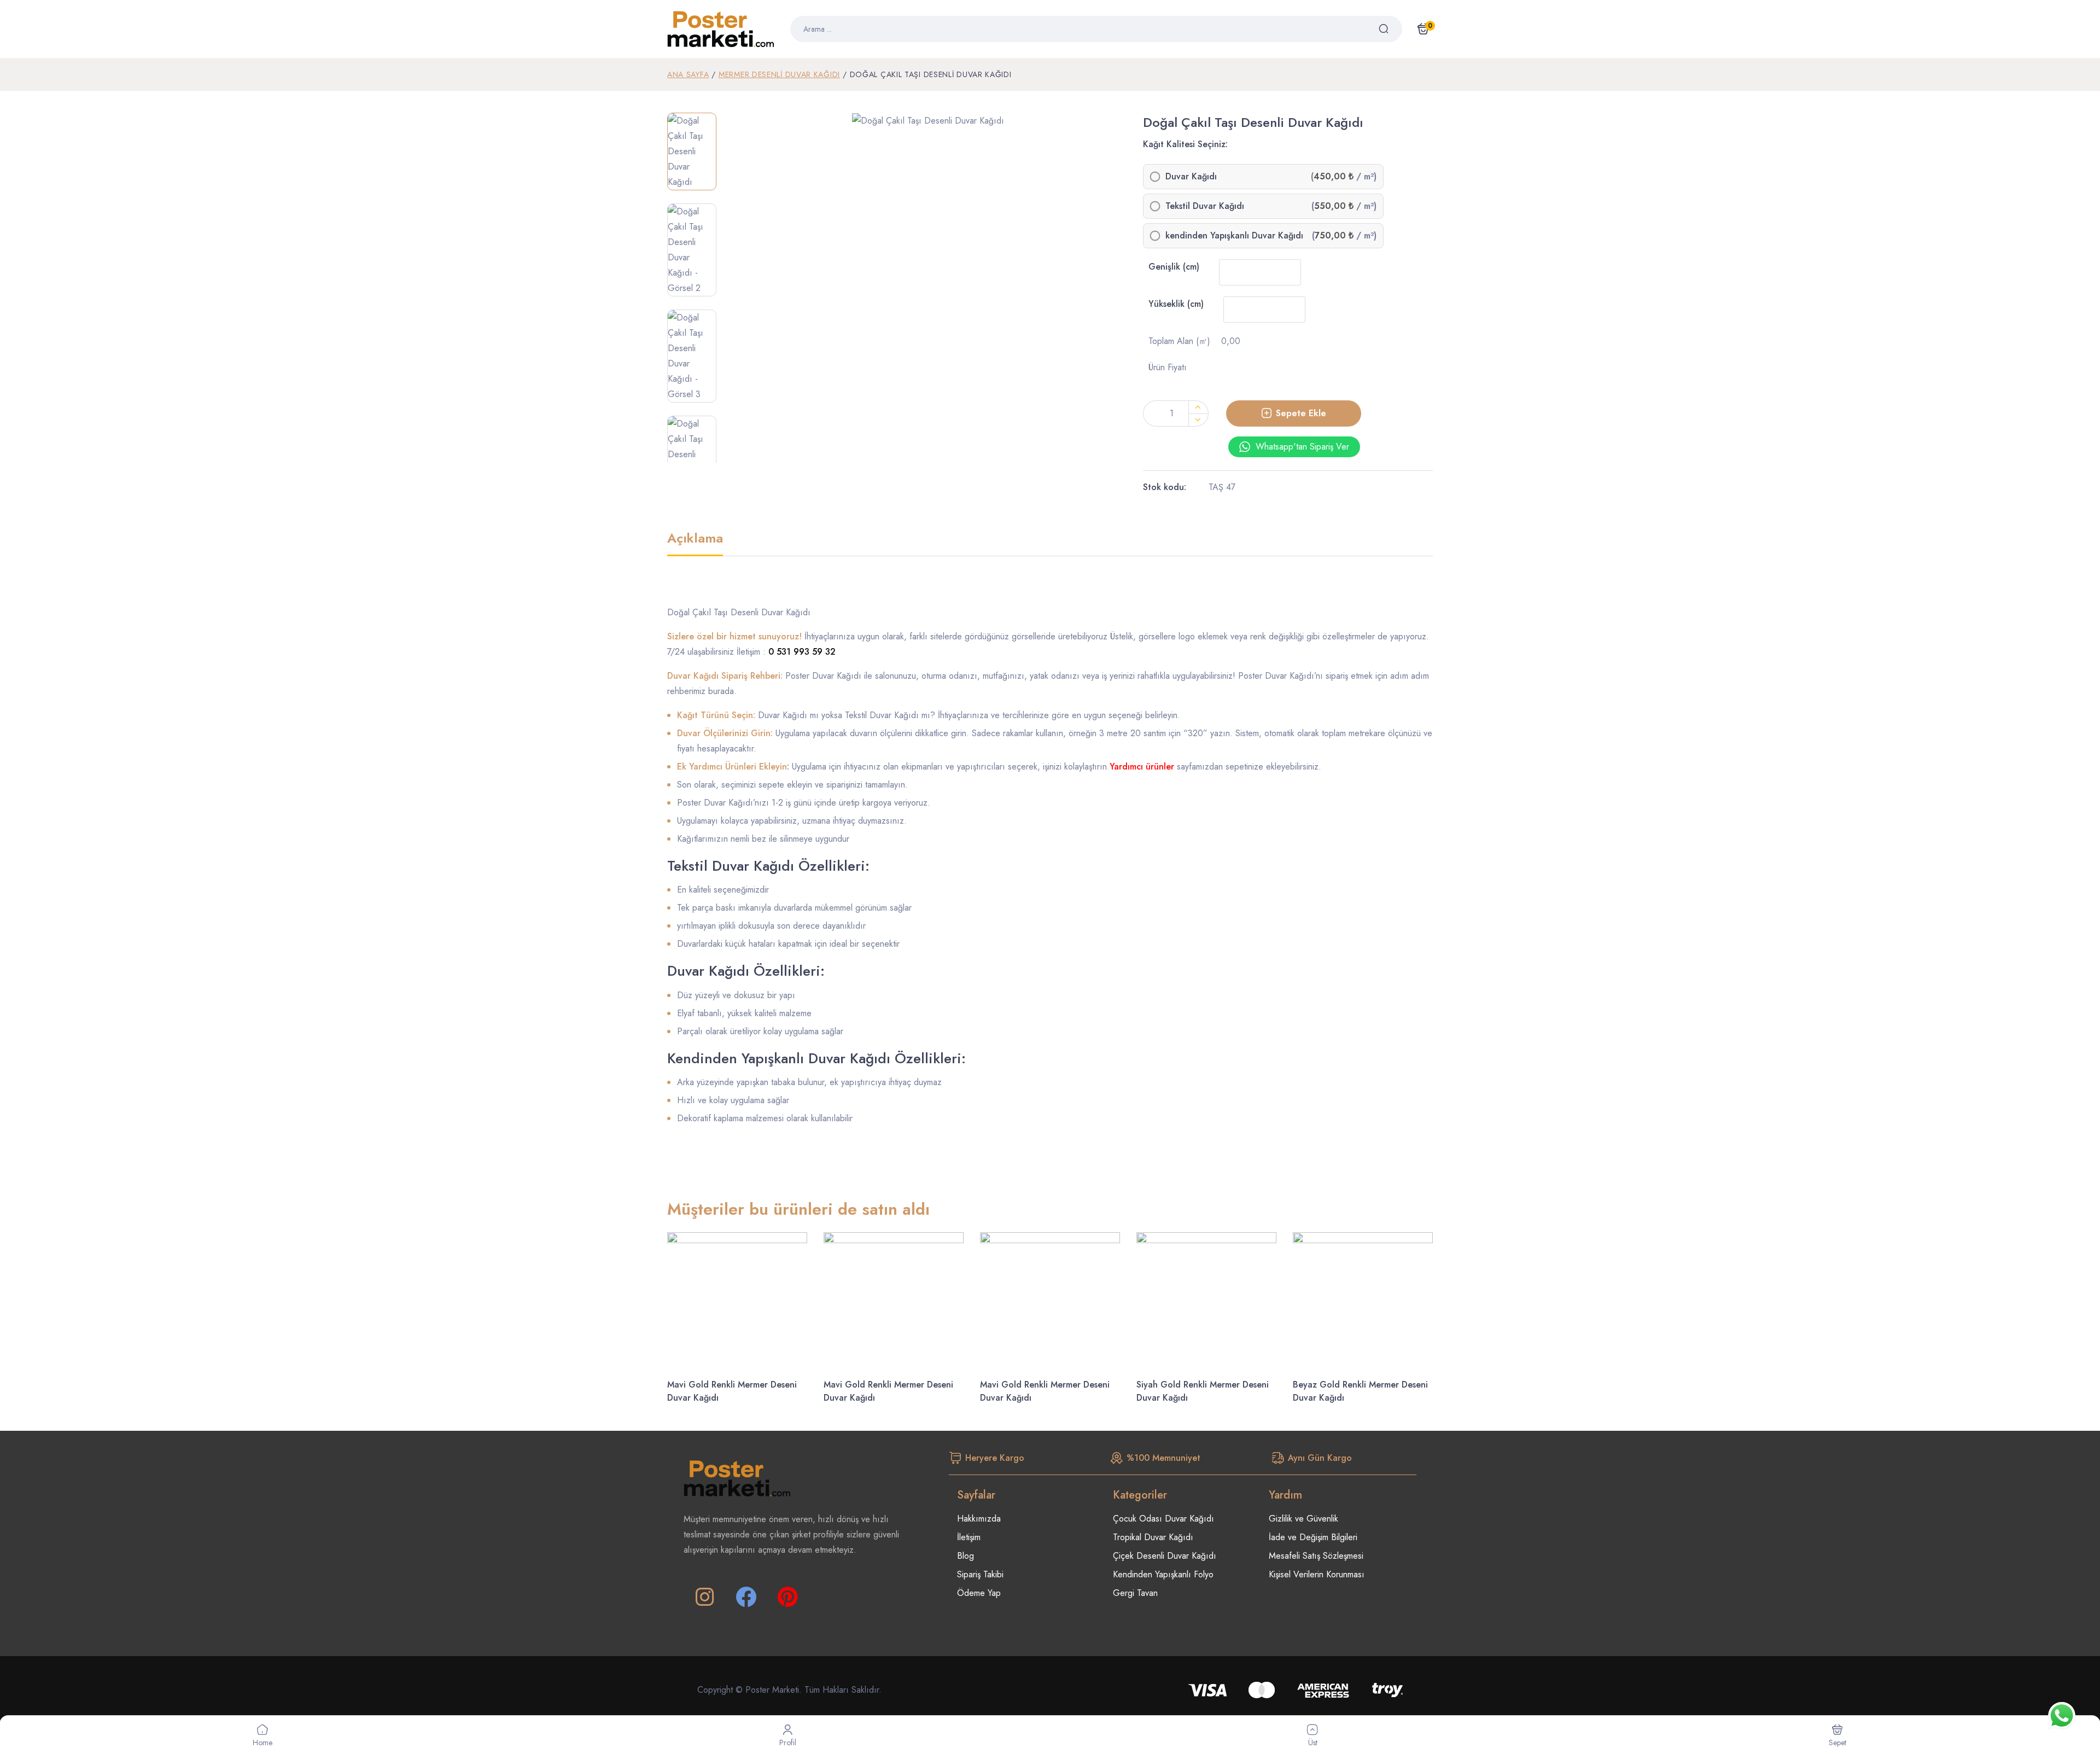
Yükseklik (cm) (1176, 304)
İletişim (969, 1537)
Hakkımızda (979, 1519)
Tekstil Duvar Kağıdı (1205, 206)
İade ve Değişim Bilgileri (1313, 1537)
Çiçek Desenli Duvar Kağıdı (1165, 1556)
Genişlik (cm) (1174, 267)
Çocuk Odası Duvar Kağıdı (1163, 1519)
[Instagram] (704, 1597)
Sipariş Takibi (980, 1574)
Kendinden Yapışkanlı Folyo (1163, 1574)
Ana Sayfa (688, 74)
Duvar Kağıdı (1191, 177)
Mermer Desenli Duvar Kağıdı (779, 74)
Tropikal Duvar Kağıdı (1153, 1537)
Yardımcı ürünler (1142, 767)
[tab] (695, 544)
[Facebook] (746, 1597)
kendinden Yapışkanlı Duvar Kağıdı (1234, 236)
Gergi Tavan (1135, 1593)
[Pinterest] (787, 1597)
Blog (966, 1556)
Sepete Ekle (1301, 413)
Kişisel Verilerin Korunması (1317, 1574)
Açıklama (695, 539)
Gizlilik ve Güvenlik (1303, 1519)
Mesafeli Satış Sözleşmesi (1316, 1556)
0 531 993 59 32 (802, 652)
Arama (1390, 29)
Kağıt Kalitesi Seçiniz (1184, 144)
